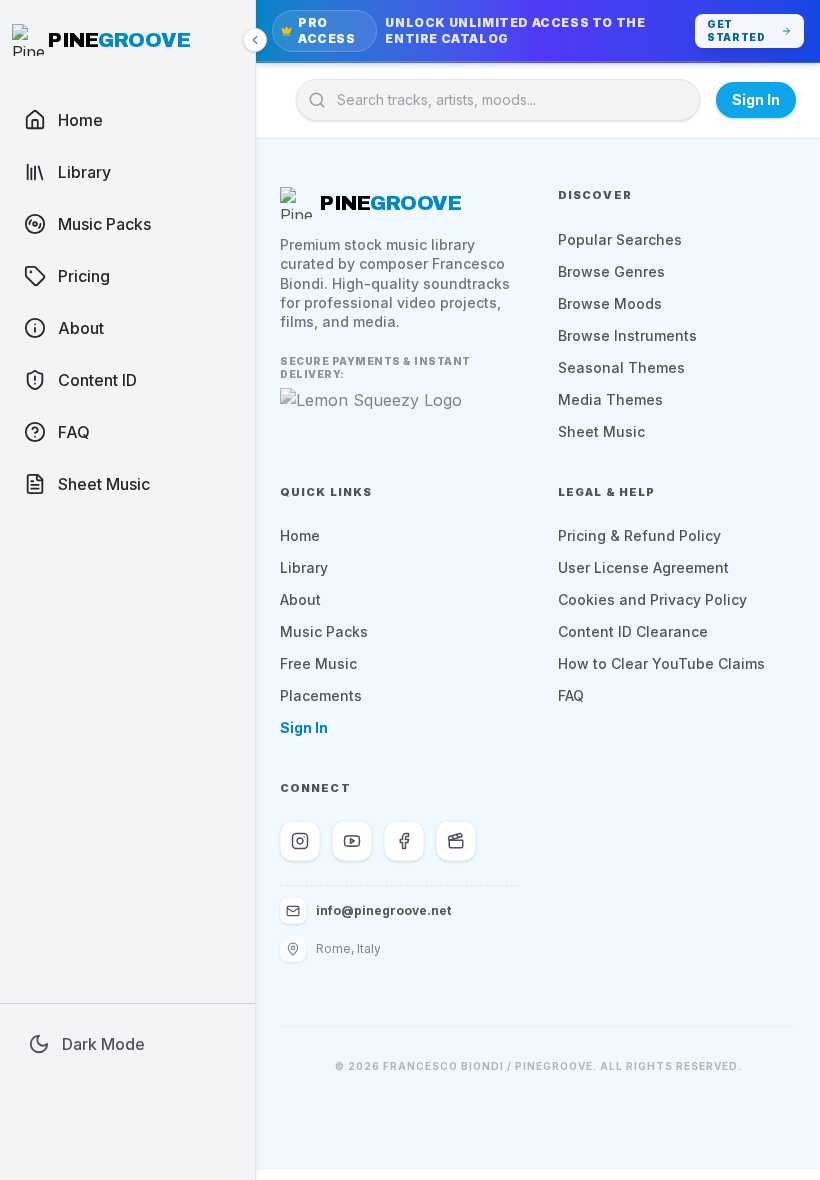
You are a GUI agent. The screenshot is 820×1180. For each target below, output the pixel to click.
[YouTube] (352, 841)
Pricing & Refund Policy (639, 535)
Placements (321, 695)
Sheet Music (601, 431)
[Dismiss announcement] (792, 31)
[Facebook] (404, 841)
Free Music (318, 663)
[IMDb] (456, 841)
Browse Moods (610, 303)
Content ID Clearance (633, 631)
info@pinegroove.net (383, 910)
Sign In (756, 99)
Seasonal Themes (621, 367)
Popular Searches (620, 239)
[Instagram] (300, 841)
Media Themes (610, 399)
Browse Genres (611, 271)
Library (304, 567)
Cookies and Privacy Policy (652, 599)
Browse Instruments (627, 335)
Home (300, 535)
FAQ (571, 695)
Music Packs (324, 631)
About (300, 599)
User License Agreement (643, 567)
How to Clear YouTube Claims (661, 663)
